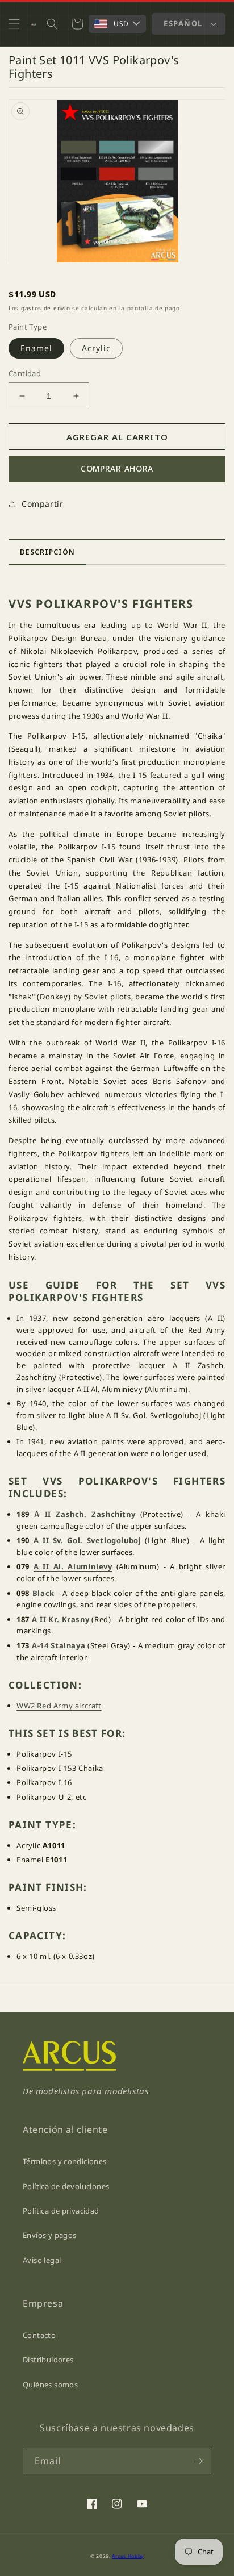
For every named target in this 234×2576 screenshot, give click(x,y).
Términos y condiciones (65, 2161)
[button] (14, 24)
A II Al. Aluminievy (73, 1566)
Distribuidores (48, 2360)
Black (43, 1593)
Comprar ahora (117, 468)
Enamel (36, 348)
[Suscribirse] (198, 2461)
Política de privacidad (61, 2211)
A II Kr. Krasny (60, 1619)
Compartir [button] (42, 504)
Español (183, 23)
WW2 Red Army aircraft (59, 1706)
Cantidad (25, 373)
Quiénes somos (50, 2385)
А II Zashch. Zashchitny (85, 1514)
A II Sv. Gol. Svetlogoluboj (87, 1540)
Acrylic (96, 348)
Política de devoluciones (66, 2186)
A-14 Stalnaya (58, 1645)
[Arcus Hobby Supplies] (69, 2068)
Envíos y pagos (49, 2235)
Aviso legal (42, 2260)
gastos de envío (46, 308)
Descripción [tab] (47, 552)
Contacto (39, 2335)
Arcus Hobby (128, 2556)
